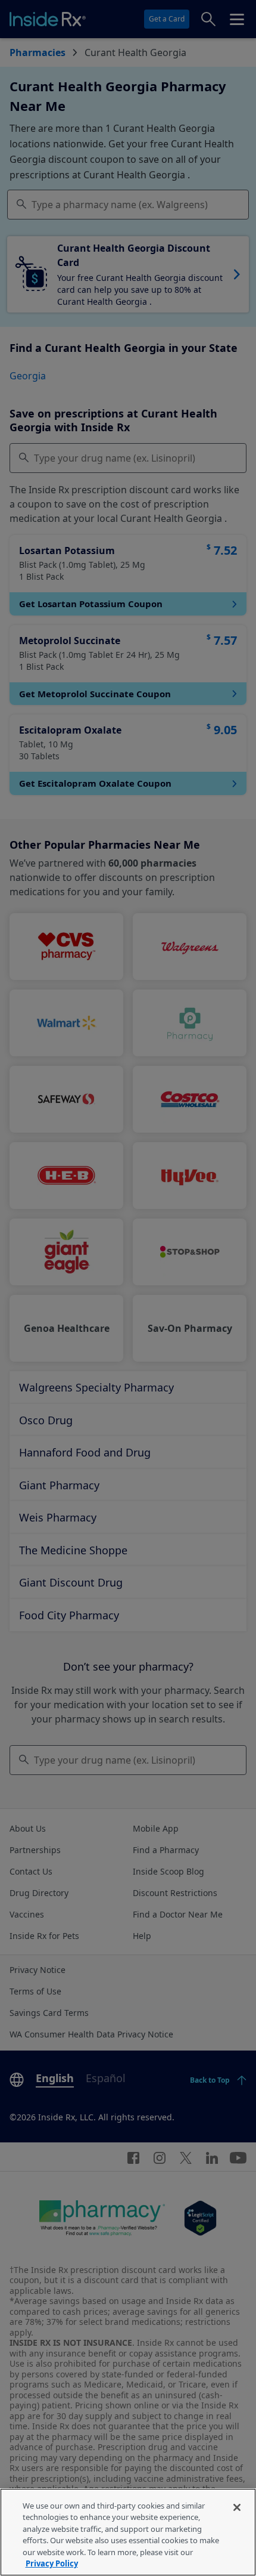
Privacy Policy (52, 2563)
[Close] (237, 2507)
